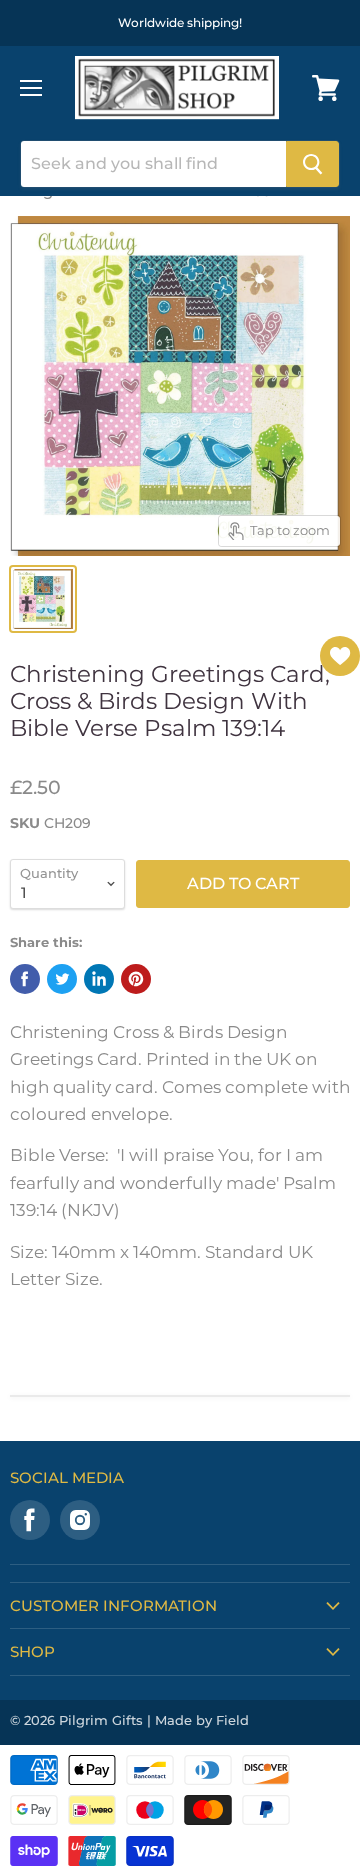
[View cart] (326, 88)
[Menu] (31, 88)
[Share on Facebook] (25, 979)
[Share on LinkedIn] (99, 979)
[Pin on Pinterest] (136, 979)
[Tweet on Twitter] (62, 979)
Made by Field (202, 1720)
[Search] (312, 164)
